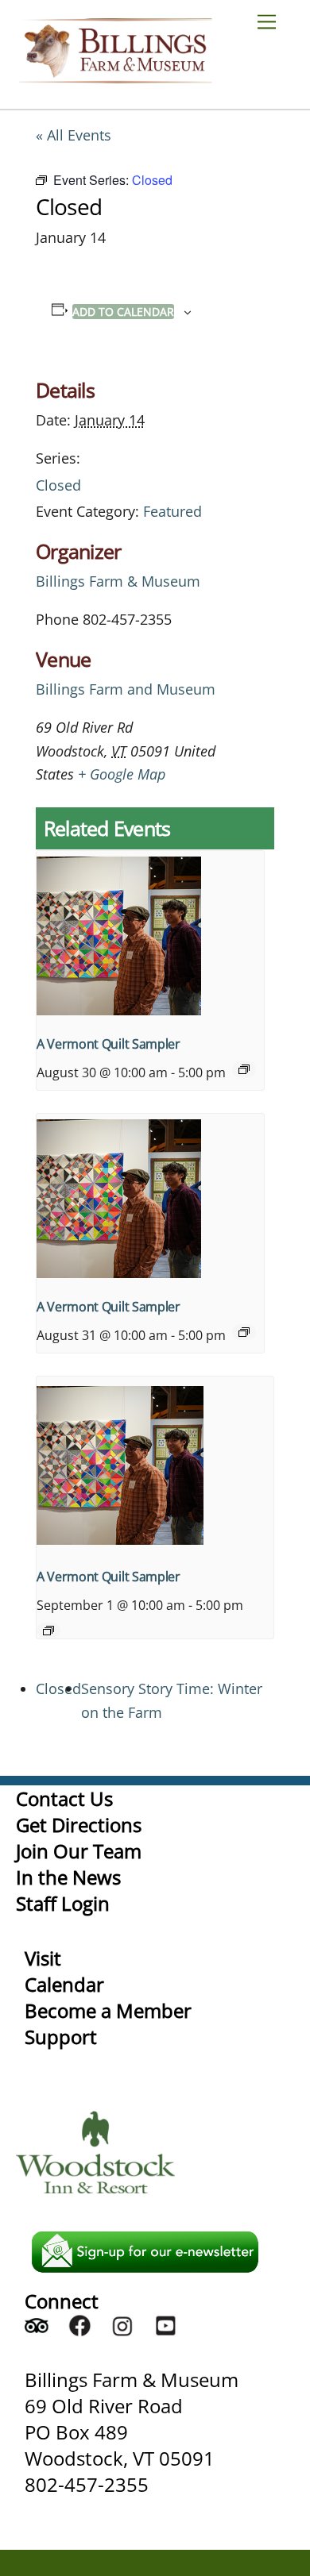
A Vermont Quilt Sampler (108, 1044)
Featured (172, 511)
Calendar (64, 1984)
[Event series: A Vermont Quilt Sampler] (244, 1069)
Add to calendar (123, 312)
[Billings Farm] (115, 76)
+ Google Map (122, 774)
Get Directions (79, 1825)
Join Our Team (79, 1851)
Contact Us (64, 1798)
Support (61, 2037)
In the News (68, 1877)
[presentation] (150, 936)
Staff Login (63, 1903)
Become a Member (108, 2010)
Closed (58, 485)
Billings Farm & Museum (118, 581)
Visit (43, 1958)
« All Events (74, 135)
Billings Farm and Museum (126, 689)
